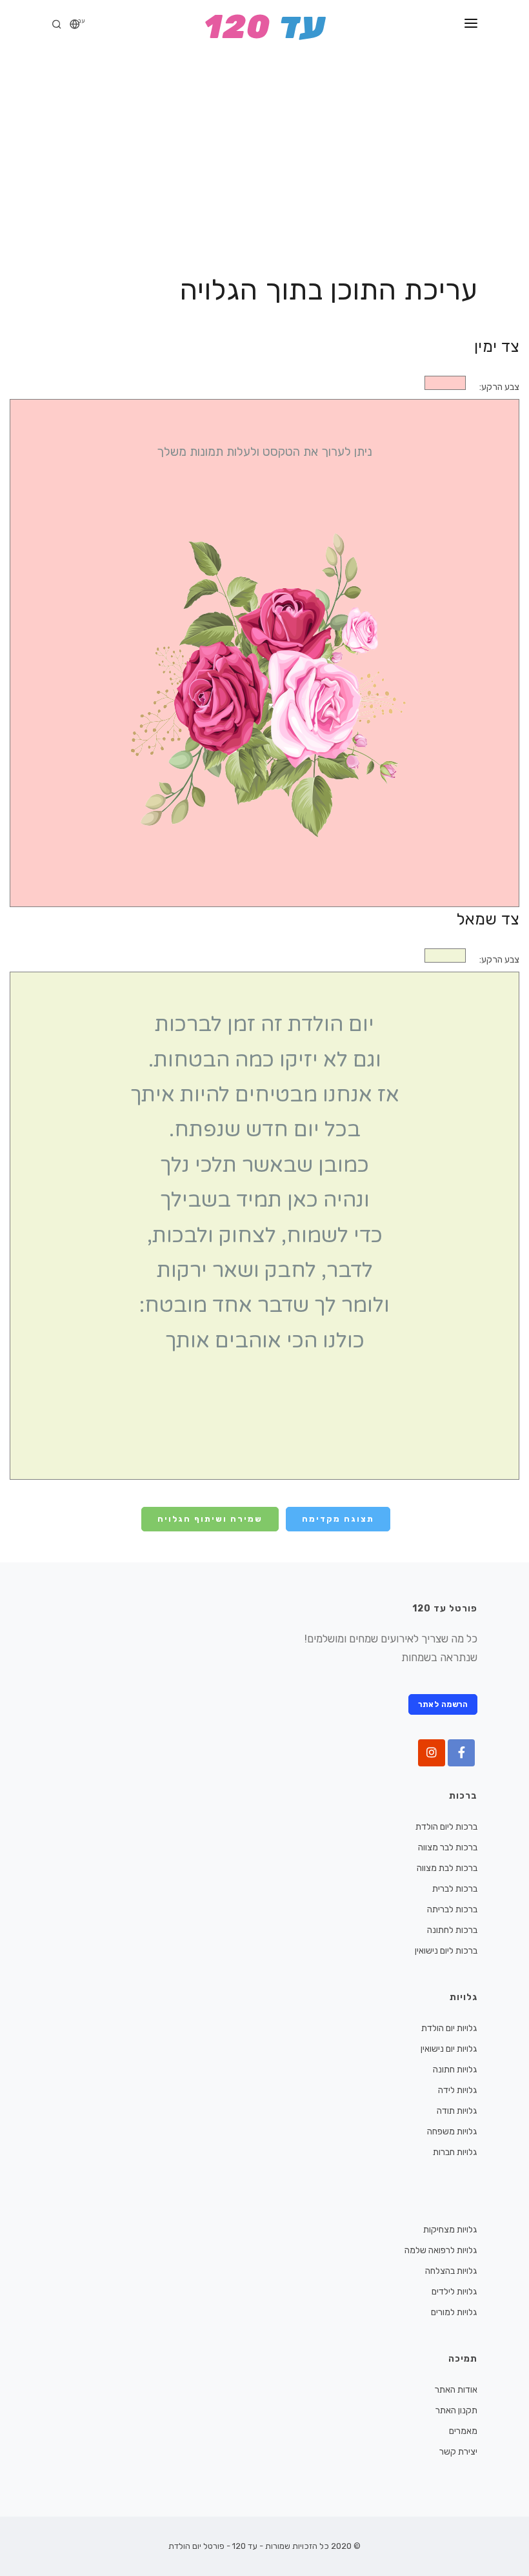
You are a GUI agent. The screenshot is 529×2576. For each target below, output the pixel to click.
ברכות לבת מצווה (447, 1868)
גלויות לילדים (454, 2292)
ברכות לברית (455, 1889)
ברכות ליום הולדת (446, 1827)
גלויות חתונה (455, 2070)
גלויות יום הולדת (449, 2028)
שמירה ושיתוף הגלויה (210, 1519)
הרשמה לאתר (443, 1704)
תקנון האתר (456, 2410)
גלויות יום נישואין (449, 2049)
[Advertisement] (264, 148)
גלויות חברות (455, 2152)
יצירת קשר (458, 2452)
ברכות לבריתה (452, 1909)
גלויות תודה (457, 2111)
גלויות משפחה (452, 2131)
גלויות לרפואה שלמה (441, 2250)
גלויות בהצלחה (451, 2271)
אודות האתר (456, 2390)
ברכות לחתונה (452, 1930)
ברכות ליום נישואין (446, 1951)
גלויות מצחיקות (450, 2230)
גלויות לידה (458, 2090)
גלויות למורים (454, 2312)
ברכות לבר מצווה (448, 1847)
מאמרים (463, 2431)
